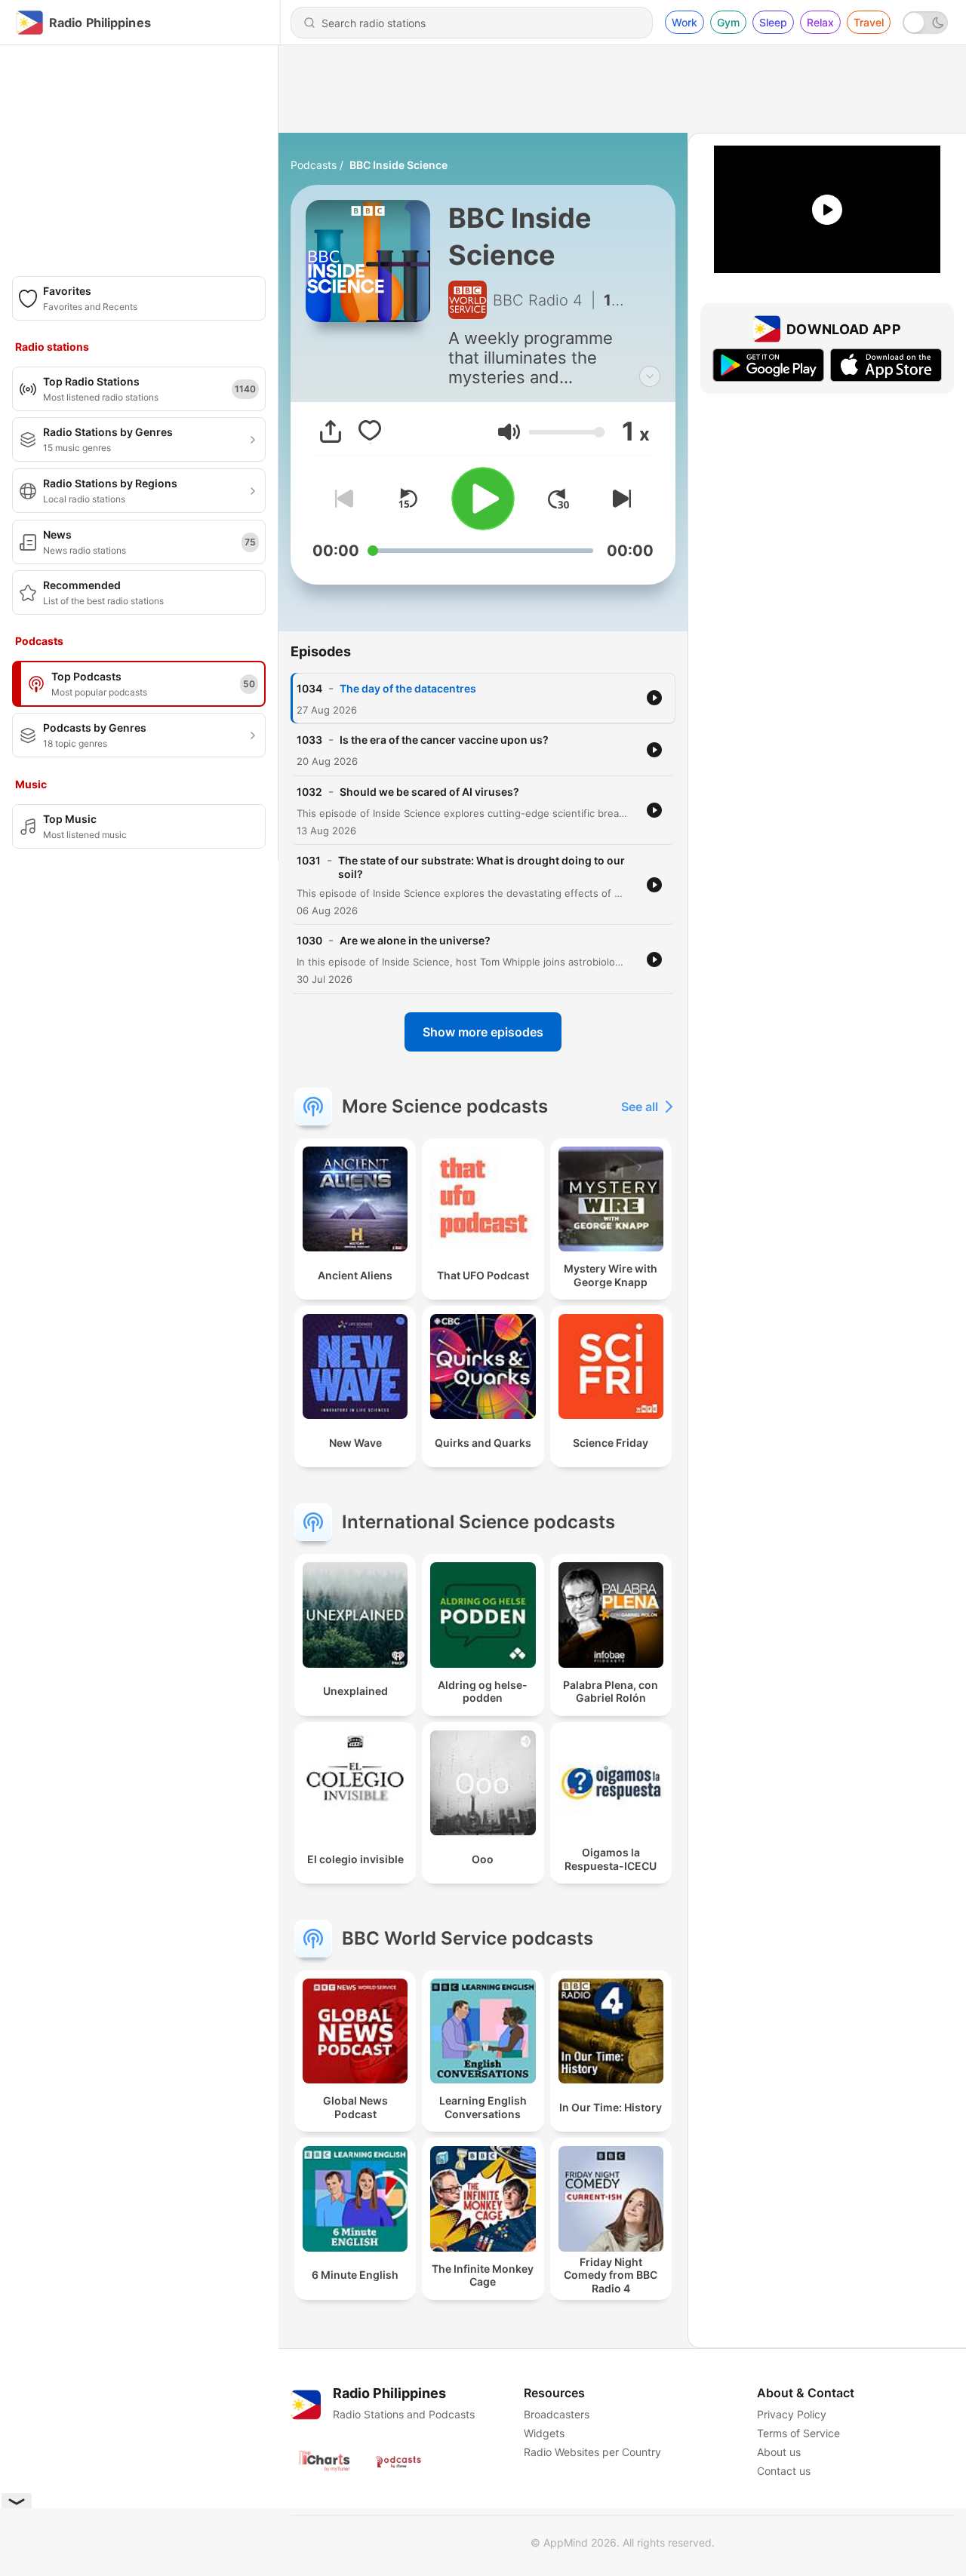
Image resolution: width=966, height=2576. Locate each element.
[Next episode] (619, 499)
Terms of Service (798, 2433)
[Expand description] (650, 376)
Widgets (544, 2433)
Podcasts (314, 165)
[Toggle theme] (925, 23)
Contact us (784, 2471)
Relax (820, 22)
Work (685, 22)
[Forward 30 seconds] (558, 499)
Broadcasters (557, 2414)
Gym (728, 22)
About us (779, 2452)
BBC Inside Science (398, 165)
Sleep (773, 22)
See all (640, 1107)
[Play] (483, 499)
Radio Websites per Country (592, 2452)
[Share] (331, 431)
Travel (869, 22)
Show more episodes (483, 1032)
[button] (509, 432)
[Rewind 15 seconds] (408, 499)
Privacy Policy (792, 2414)
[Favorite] (370, 431)
